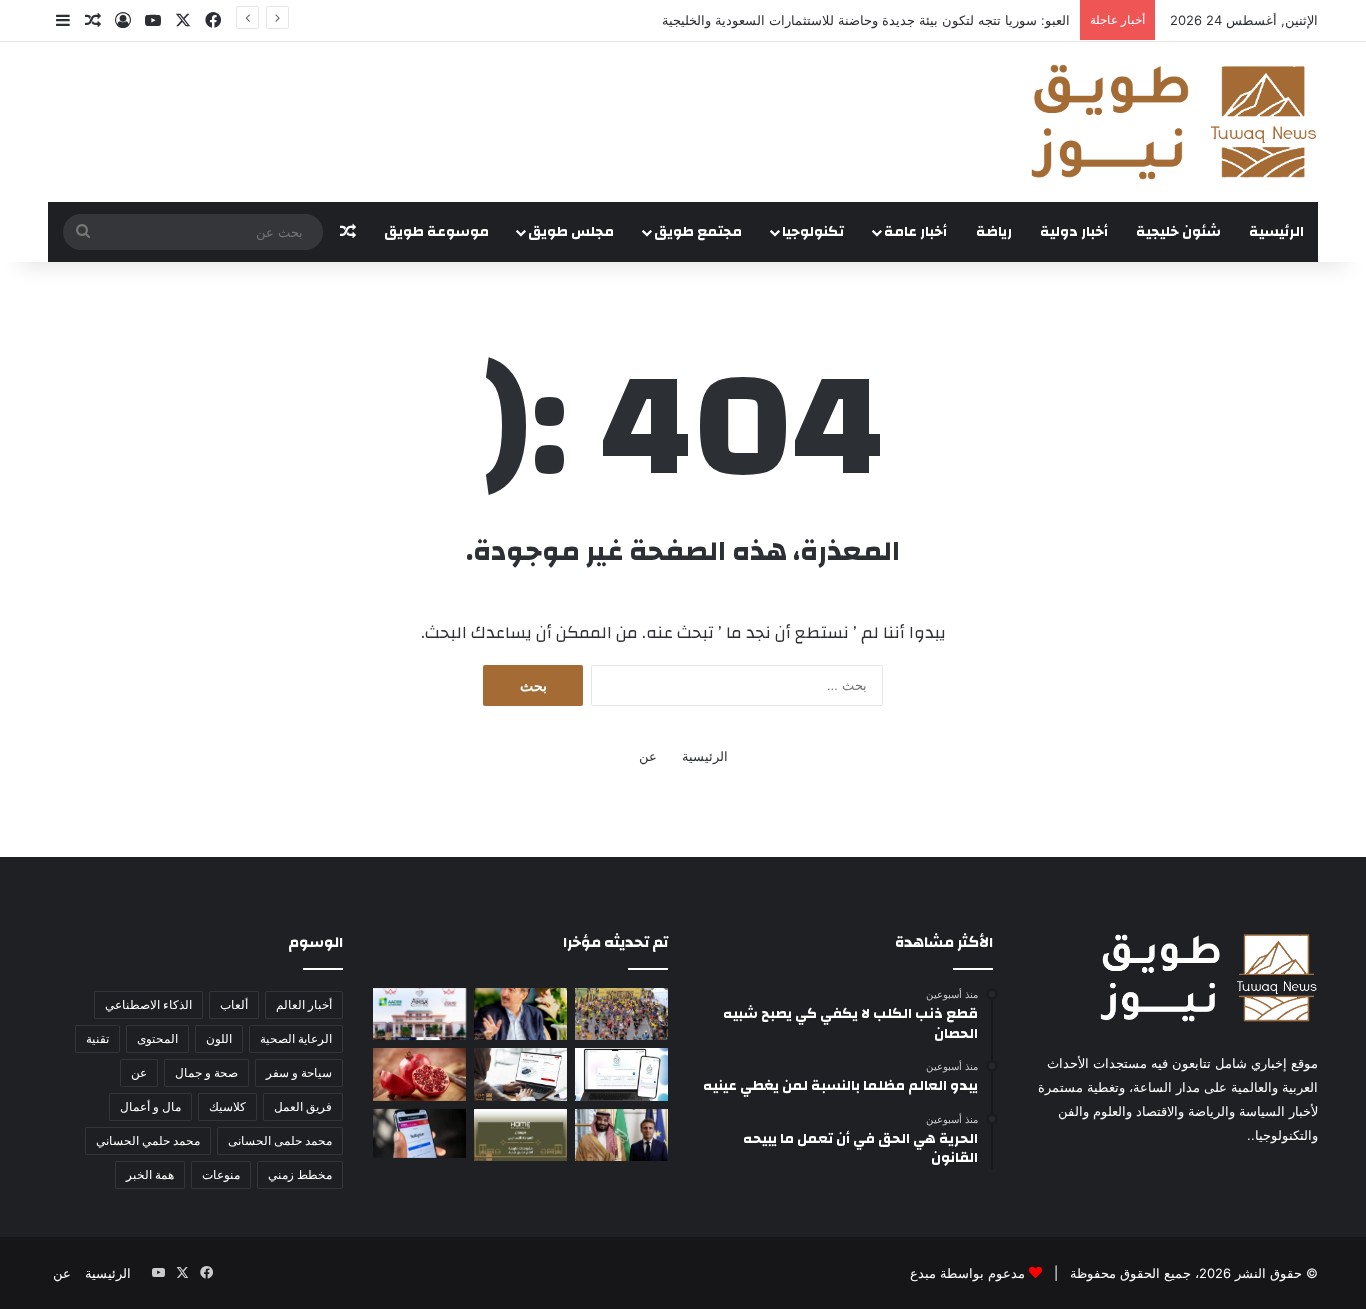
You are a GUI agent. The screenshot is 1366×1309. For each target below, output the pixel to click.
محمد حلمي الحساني (148, 1140)
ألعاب (234, 1004)
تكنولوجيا (813, 232)
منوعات (221, 1174)
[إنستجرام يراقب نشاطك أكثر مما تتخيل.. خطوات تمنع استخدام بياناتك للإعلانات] (419, 1133)
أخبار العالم (304, 1004)
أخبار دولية (1074, 232)
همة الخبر (150, 1174)
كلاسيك (227, 1106)
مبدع (923, 1273)
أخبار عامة (915, 232)
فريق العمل (303, 1106)
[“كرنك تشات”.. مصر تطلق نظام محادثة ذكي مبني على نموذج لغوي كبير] (621, 1074)
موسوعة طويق (436, 232)
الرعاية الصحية (296, 1038)
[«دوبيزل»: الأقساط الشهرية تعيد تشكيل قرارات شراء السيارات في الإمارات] (520, 1074)
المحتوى (157, 1038)
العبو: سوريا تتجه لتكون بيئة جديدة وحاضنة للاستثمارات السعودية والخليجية (866, 20)
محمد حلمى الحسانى (280, 1140)
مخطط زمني (300, 1174)
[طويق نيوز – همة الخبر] (1173, 122)
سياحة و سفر (299, 1072)
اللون (219, 1038)
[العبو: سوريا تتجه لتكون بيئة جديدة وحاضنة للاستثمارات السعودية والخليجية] (520, 1014)
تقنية (97, 1038)
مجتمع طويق (698, 232)
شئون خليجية (1178, 232)
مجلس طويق (571, 232)
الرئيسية (1276, 232)
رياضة (994, 232)
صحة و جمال (206, 1072)
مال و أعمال (150, 1106)
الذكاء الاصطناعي (148, 1004)
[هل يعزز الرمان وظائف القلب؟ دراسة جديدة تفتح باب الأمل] (419, 1074)
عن (648, 756)
